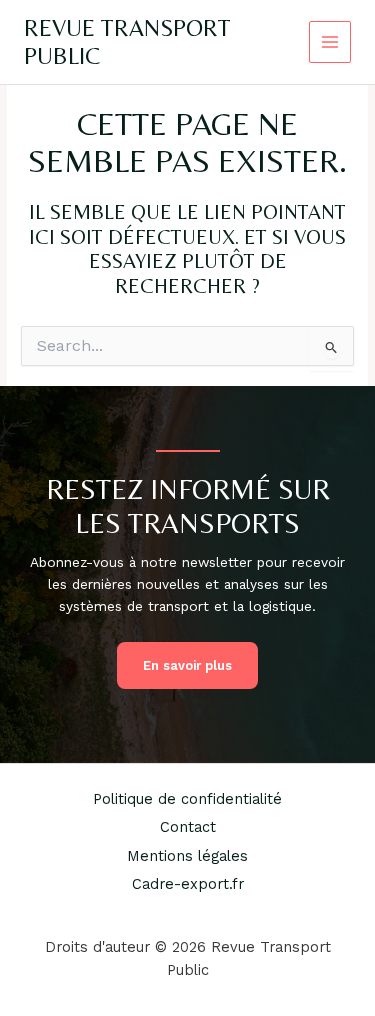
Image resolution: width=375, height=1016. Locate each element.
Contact (188, 827)
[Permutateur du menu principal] (330, 42)
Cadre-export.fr (188, 884)
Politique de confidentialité (187, 799)
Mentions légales (187, 856)
